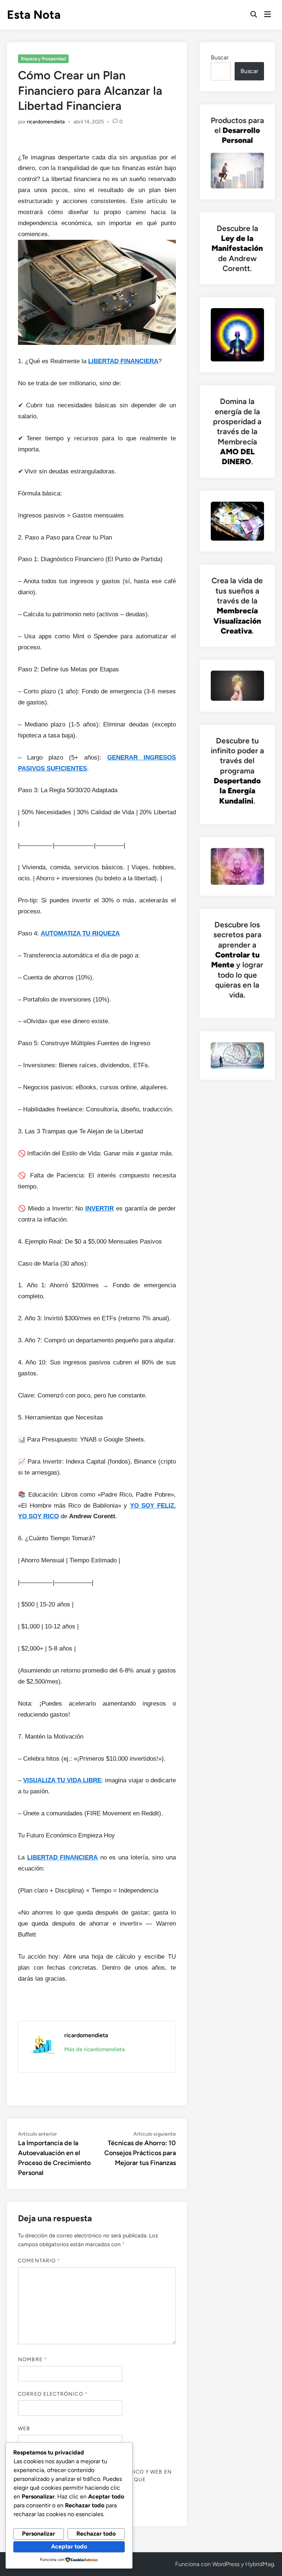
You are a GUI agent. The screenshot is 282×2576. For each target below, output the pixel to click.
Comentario (39, 2261)
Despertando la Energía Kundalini (237, 791)
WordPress (226, 2564)
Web (24, 2429)
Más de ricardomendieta (95, 2049)
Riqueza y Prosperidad (43, 59)
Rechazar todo (96, 2534)
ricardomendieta (46, 122)
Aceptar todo (69, 2546)
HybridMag (260, 2564)
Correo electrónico (53, 2394)
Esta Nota (34, 15)
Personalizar (39, 2534)
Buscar (220, 57)
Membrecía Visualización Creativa (237, 621)
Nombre (32, 2359)
